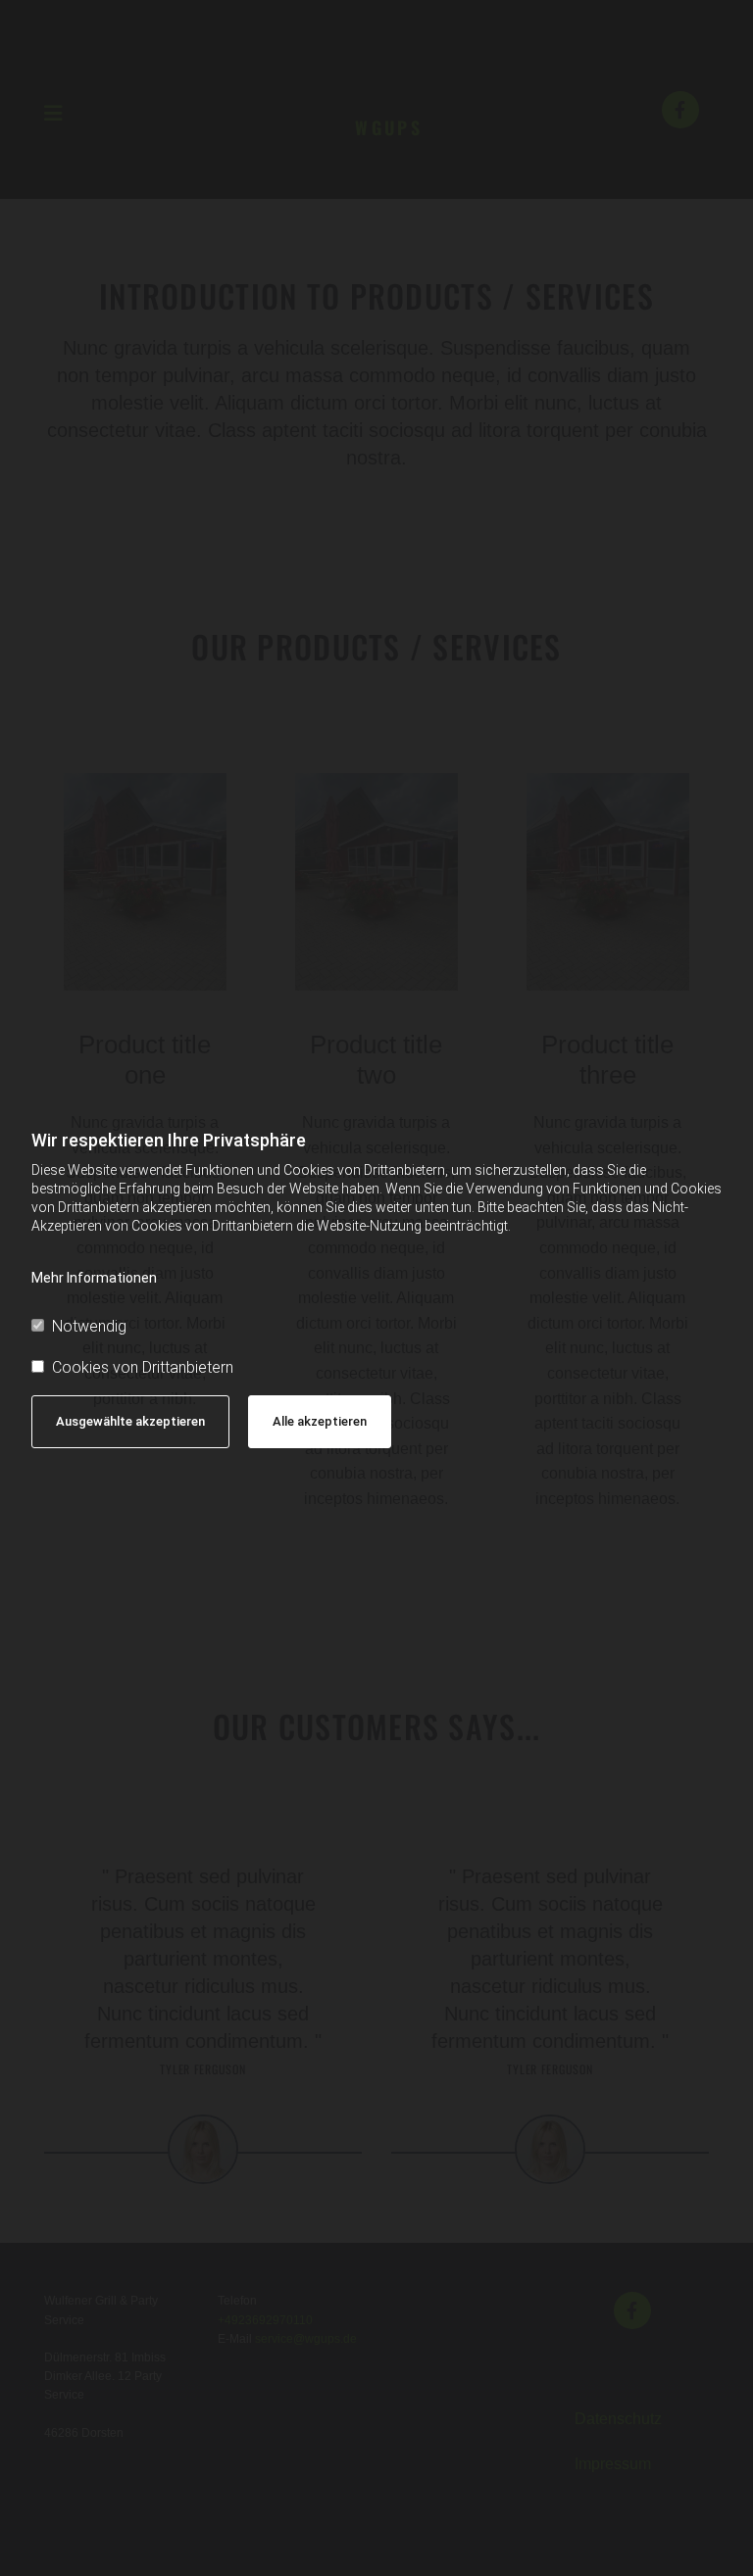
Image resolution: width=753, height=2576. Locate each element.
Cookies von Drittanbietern (143, 1367)
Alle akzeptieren (320, 1421)
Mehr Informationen (94, 1278)
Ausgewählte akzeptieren (130, 1421)
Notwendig (89, 1326)
